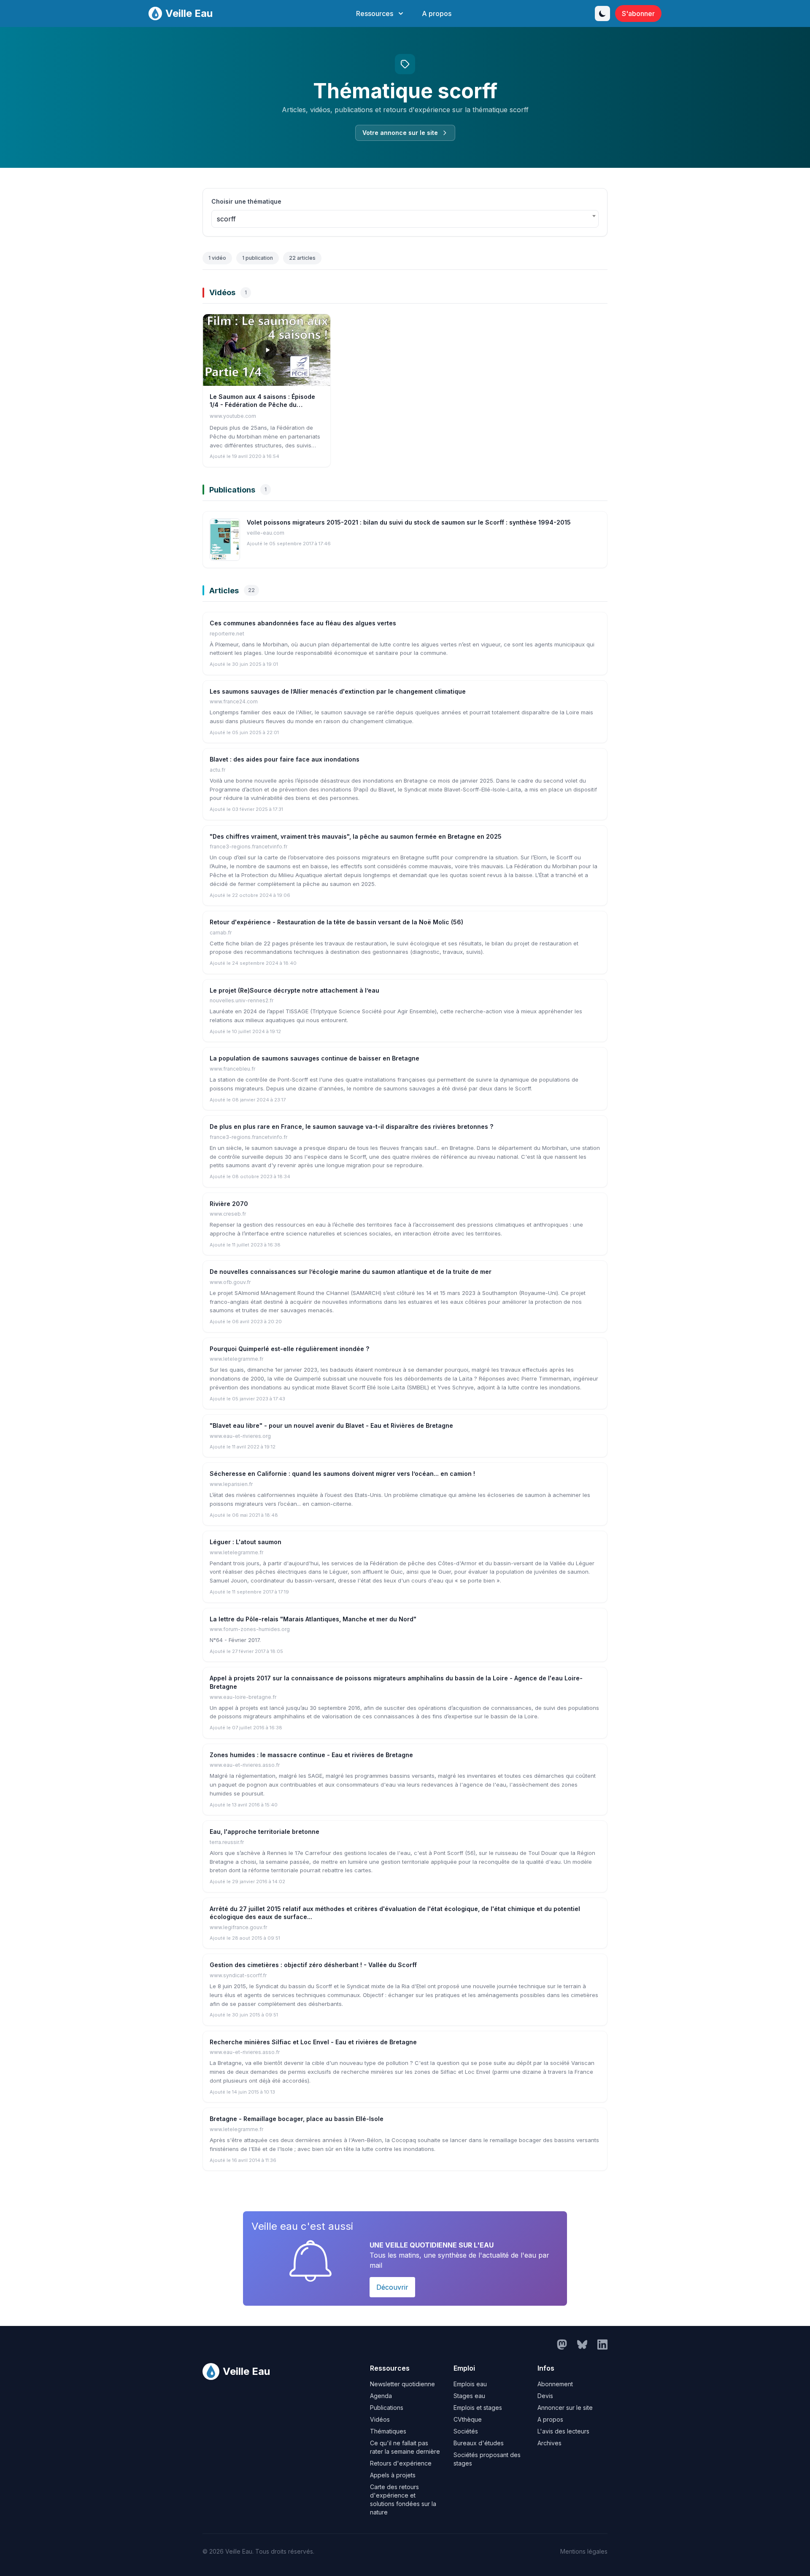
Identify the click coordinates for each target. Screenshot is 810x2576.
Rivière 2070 (229, 1204)
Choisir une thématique (246, 201)
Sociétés (466, 2431)
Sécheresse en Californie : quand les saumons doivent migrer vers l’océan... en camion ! (342, 1474)
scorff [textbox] (226, 219)
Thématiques (388, 2431)
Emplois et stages (478, 2408)
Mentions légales (584, 2551)
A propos (437, 13)
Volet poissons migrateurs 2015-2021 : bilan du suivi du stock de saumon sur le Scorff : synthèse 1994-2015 (409, 522)
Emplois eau (470, 2384)
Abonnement (555, 2384)
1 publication (258, 258)
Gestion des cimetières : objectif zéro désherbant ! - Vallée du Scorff (313, 1965)
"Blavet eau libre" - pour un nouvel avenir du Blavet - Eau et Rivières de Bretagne (331, 1425)
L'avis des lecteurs (563, 2431)
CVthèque (468, 2419)
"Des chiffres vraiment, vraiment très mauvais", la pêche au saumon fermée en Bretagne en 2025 (356, 836)
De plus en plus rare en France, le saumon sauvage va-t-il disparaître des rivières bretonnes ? (351, 1126)
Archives (549, 2443)
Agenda (381, 2396)
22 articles (302, 258)
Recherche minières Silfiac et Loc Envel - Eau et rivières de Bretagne (313, 2042)
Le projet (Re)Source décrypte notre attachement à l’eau (294, 990)
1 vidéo (217, 258)
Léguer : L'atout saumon (246, 1542)
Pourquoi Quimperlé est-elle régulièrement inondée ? (289, 1349)
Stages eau (469, 2396)
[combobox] (405, 219)
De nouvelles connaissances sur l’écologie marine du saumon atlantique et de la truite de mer (351, 1272)
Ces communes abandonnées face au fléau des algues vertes (303, 623)
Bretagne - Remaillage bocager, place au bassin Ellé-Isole (297, 2119)
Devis (545, 2396)
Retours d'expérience (401, 2463)
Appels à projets (393, 2475)
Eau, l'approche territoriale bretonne (265, 1832)
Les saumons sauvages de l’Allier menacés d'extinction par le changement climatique (338, 691)
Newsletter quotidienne (402, 2384)
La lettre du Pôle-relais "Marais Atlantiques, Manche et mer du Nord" (313, 1619)
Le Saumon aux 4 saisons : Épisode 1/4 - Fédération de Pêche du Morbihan (262, 405)
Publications (387, 2408)
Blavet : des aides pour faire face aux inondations (285, 759)
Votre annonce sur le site (400, 133)
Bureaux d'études (479, 2443)
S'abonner (638, 13)
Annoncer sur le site (565, 2408)
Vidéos (380, 2419)
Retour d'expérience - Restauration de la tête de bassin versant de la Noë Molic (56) (336, 922)
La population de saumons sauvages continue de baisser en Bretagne (315, 1058)
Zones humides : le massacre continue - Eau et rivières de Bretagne (311, 1755)
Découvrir (392, 2287)
